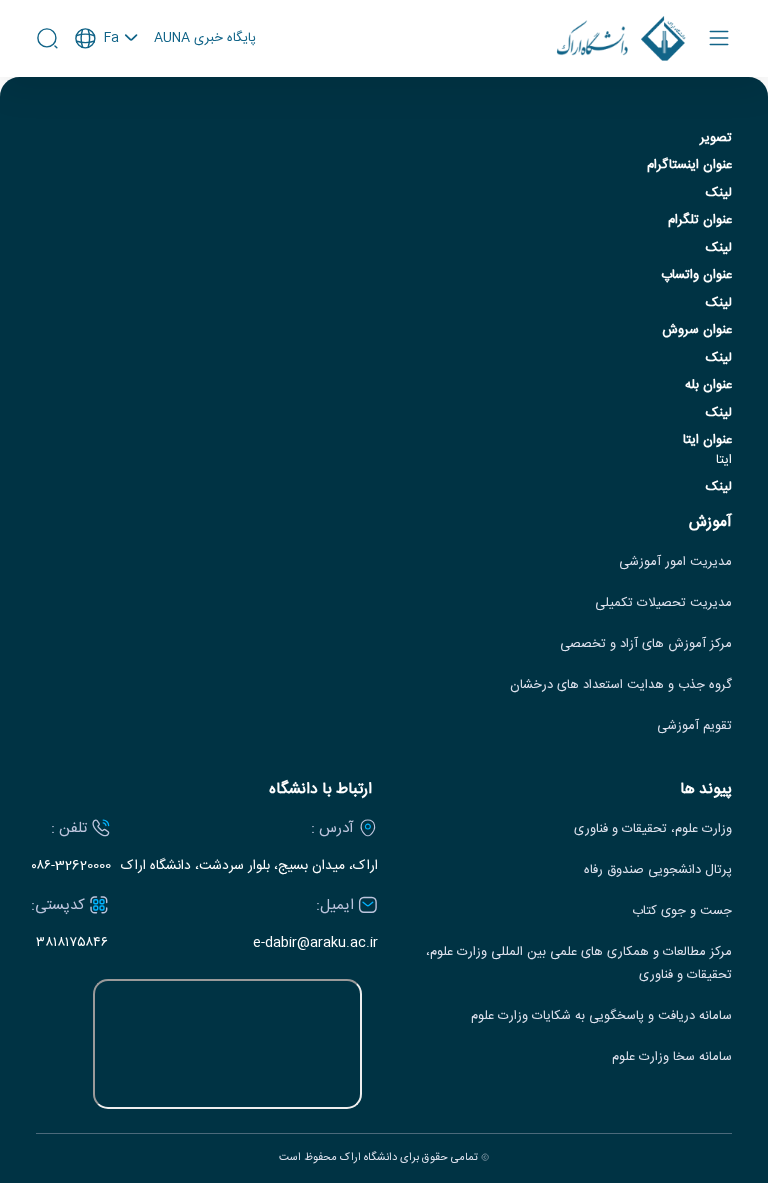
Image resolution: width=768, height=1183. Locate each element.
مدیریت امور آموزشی (675, 562)
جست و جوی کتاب (682, 911)
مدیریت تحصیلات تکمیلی (663, 603)
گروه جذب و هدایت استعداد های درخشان (621, 685)
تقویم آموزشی (694, 726)
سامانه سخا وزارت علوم (672, 1057)
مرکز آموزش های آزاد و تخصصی (646, 644)
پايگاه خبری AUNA (205, 39)
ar (107, 119)
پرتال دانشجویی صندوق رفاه (658, 870)
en (107, 92)
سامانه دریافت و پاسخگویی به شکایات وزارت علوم (601, 1016)
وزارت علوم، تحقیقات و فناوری (653, 829)
